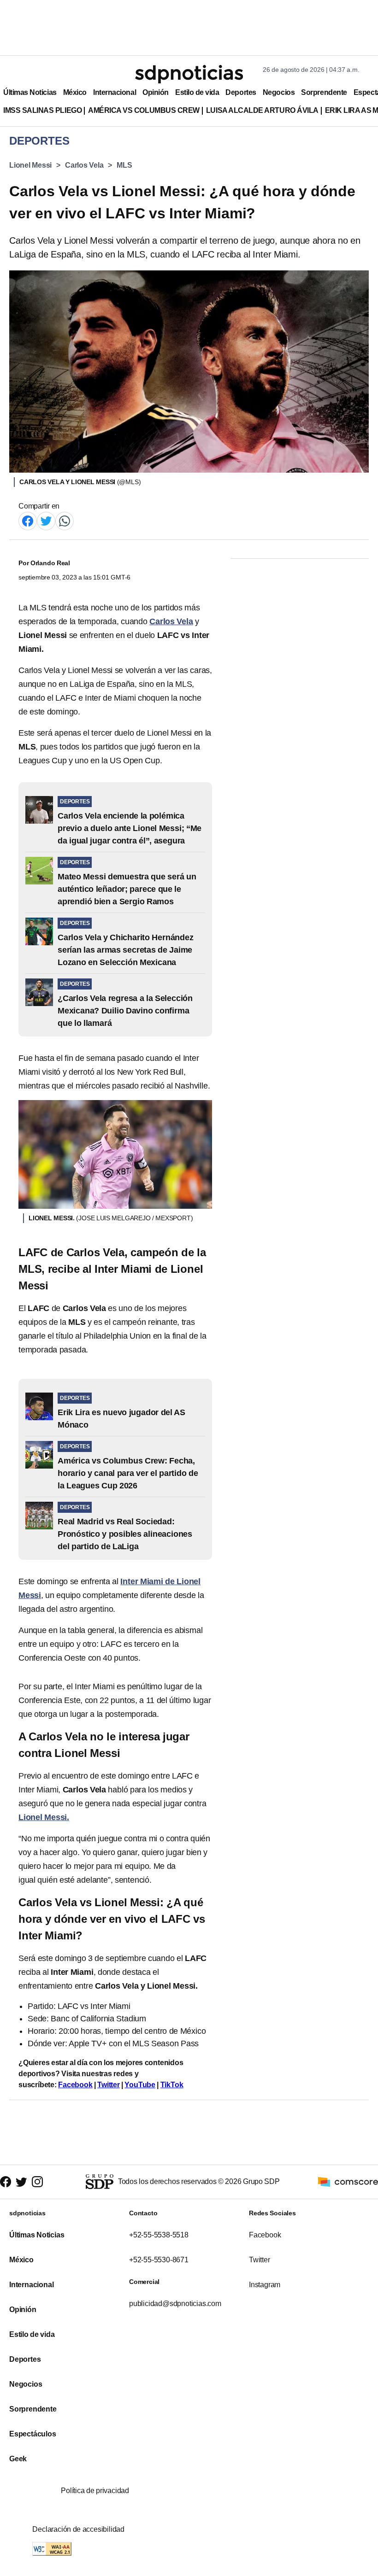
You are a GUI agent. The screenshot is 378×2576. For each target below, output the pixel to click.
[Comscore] (348, 2181)
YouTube (140, 2085)
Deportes (241, 92)
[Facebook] (28, 520)
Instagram (265, 2285)
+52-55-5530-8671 (159, 2260)
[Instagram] (37, 2182)
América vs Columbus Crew (144, 110)
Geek (18, 2459)
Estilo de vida (197, 92)
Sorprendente (324, 92)
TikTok (172, 2085)
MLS (124, 165)
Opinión (156, 92)
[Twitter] (46, 520)
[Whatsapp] (65, 520)
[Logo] (189, 74)
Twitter (109, 2085)
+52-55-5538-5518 (159, 2235)
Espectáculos (33, 2434)
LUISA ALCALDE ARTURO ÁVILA (262, 110)
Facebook (75, 2085)
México (75, 92)
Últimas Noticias (30, 92)
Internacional (115, 92)
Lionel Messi (30, 165)
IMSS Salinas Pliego (42, 110)
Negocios (279, 92)
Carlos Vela (84, 165)
